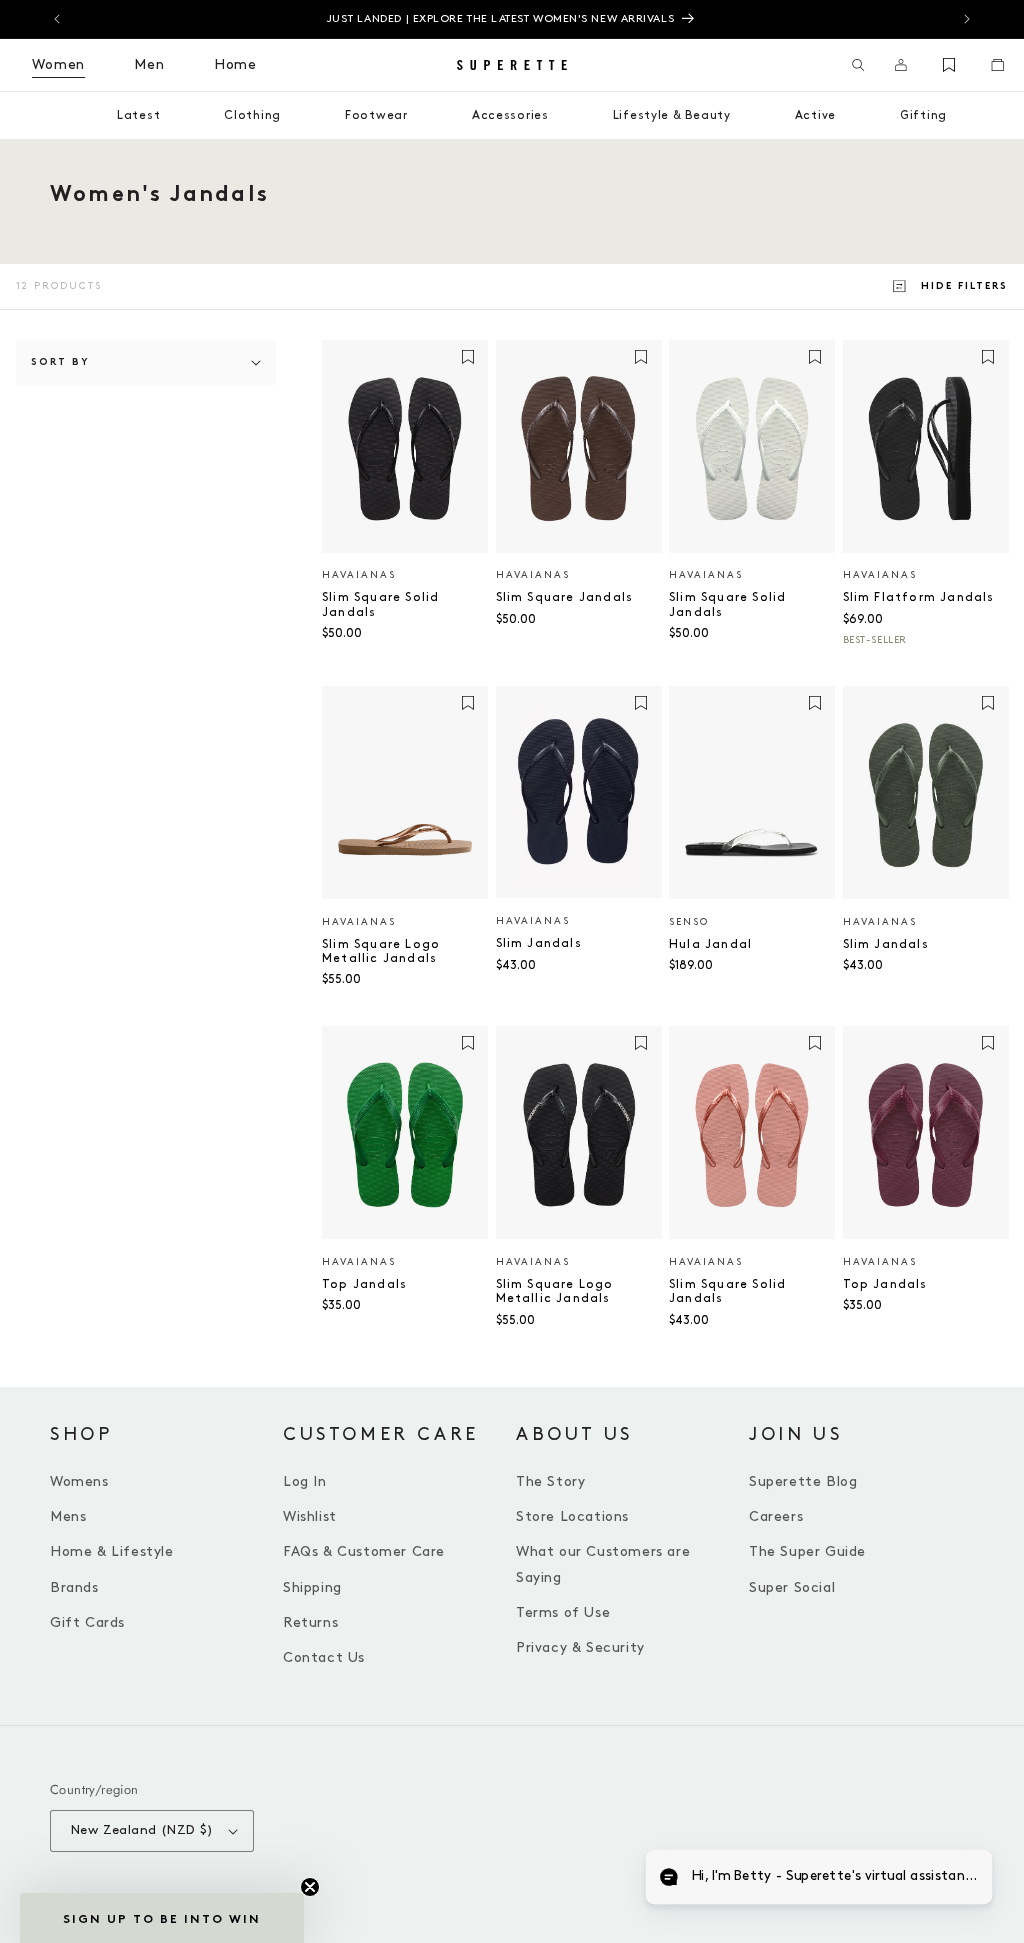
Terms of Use (563, 1612)
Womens (79, 1481)
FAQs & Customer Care (364, 1551)
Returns (310, 1622)
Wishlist (310, 1516)
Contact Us (324, 1657)
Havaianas (359, 575)
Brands (74, 1587)
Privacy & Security (580, 1647)
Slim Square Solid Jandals (380, 604)
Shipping (312, 1587)
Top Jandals (364, 1284)
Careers (776, 1516)
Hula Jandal (710, 944)
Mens (68, 1516)
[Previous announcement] (57, 19)
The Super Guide (807, 1551)
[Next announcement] (967, 19)
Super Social (792, 1587)
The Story (550, 1481)
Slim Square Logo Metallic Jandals (381, 951)
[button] (858, 65)
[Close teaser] (310, 1887)
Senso (689, 922)
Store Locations (572, 1516)
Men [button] (149, 64)
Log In (305, 1481)
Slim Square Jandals (565, 597)
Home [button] (235, 64)
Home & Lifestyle (112, 1551)
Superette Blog (803, 1481)
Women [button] (58, 64)
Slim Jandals (539, 943)
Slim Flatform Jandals (919, 597)
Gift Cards (87, 1622)
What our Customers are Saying (603, 1564)
